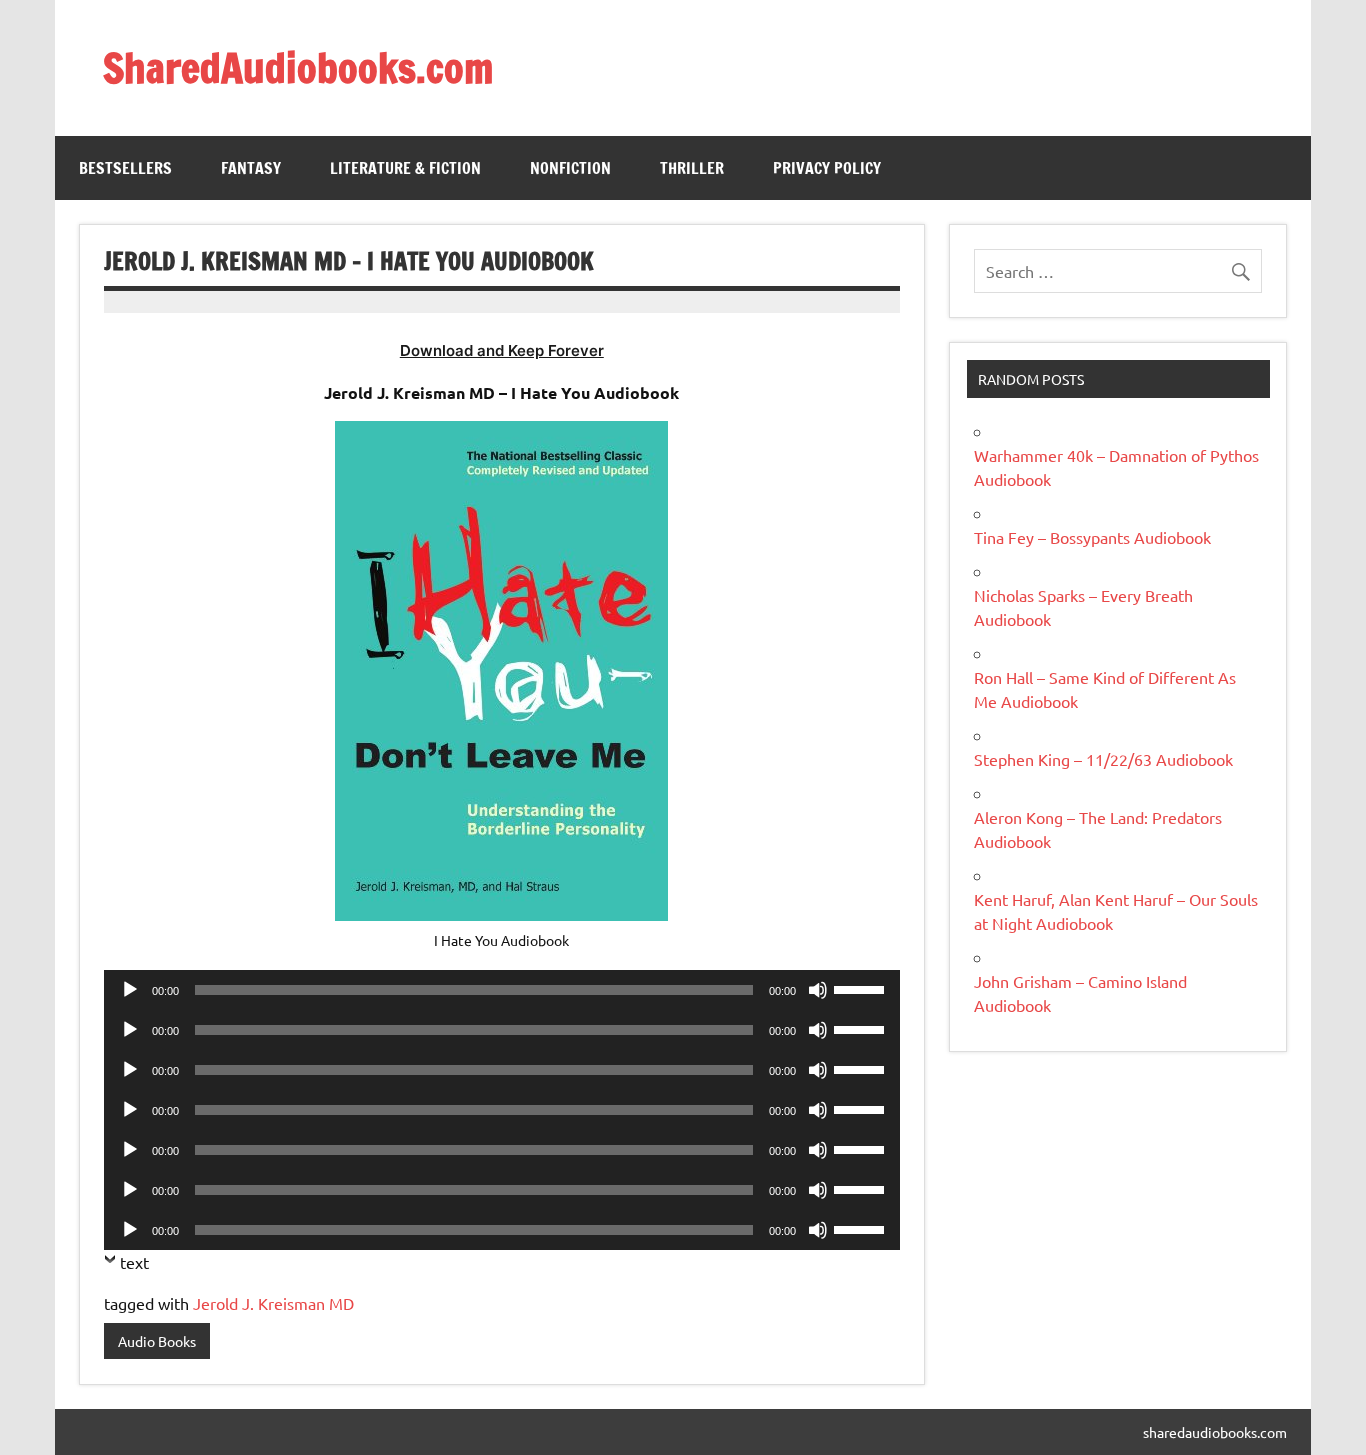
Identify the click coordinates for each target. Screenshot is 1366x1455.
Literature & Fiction (405, 168)
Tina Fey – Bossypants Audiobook (1092, 537)
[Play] (130, 990)
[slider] (862, 988)
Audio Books (157, 1341)
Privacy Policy (827, 168)
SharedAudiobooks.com (298, 67)
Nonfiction (570, 168)
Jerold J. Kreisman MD (273, 1303)
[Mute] (818, 990)
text (134, 1262)
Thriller (692, 168)
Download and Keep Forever (502, 350)
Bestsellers (125, 168)
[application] (502, 990)
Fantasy (251, 168)
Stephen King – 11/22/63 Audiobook (1103, 759)
